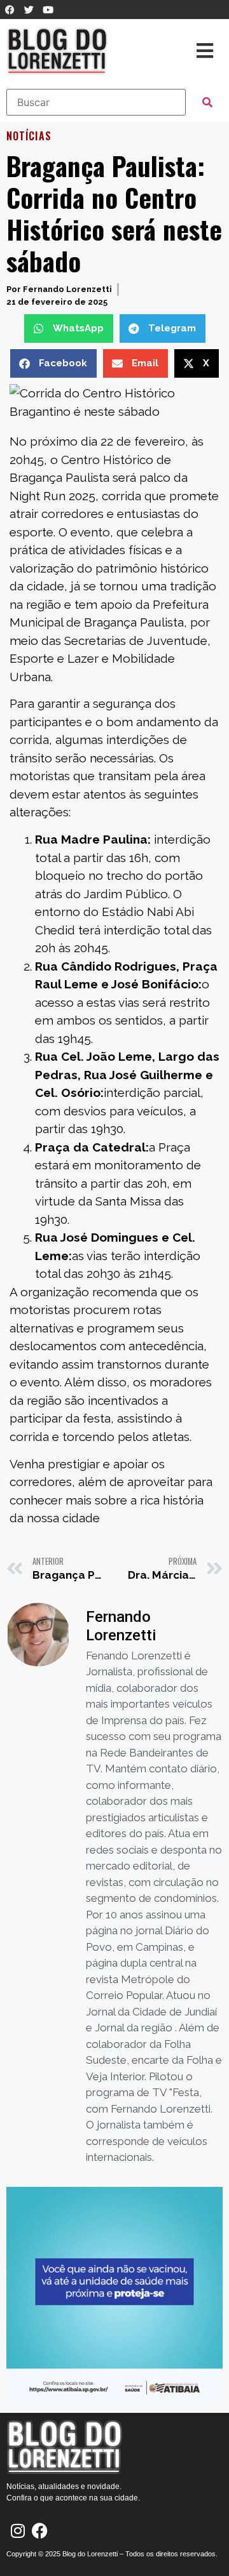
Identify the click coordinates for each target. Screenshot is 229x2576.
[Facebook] (40, 2531)
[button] (69, 329)
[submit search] (207, 102)
